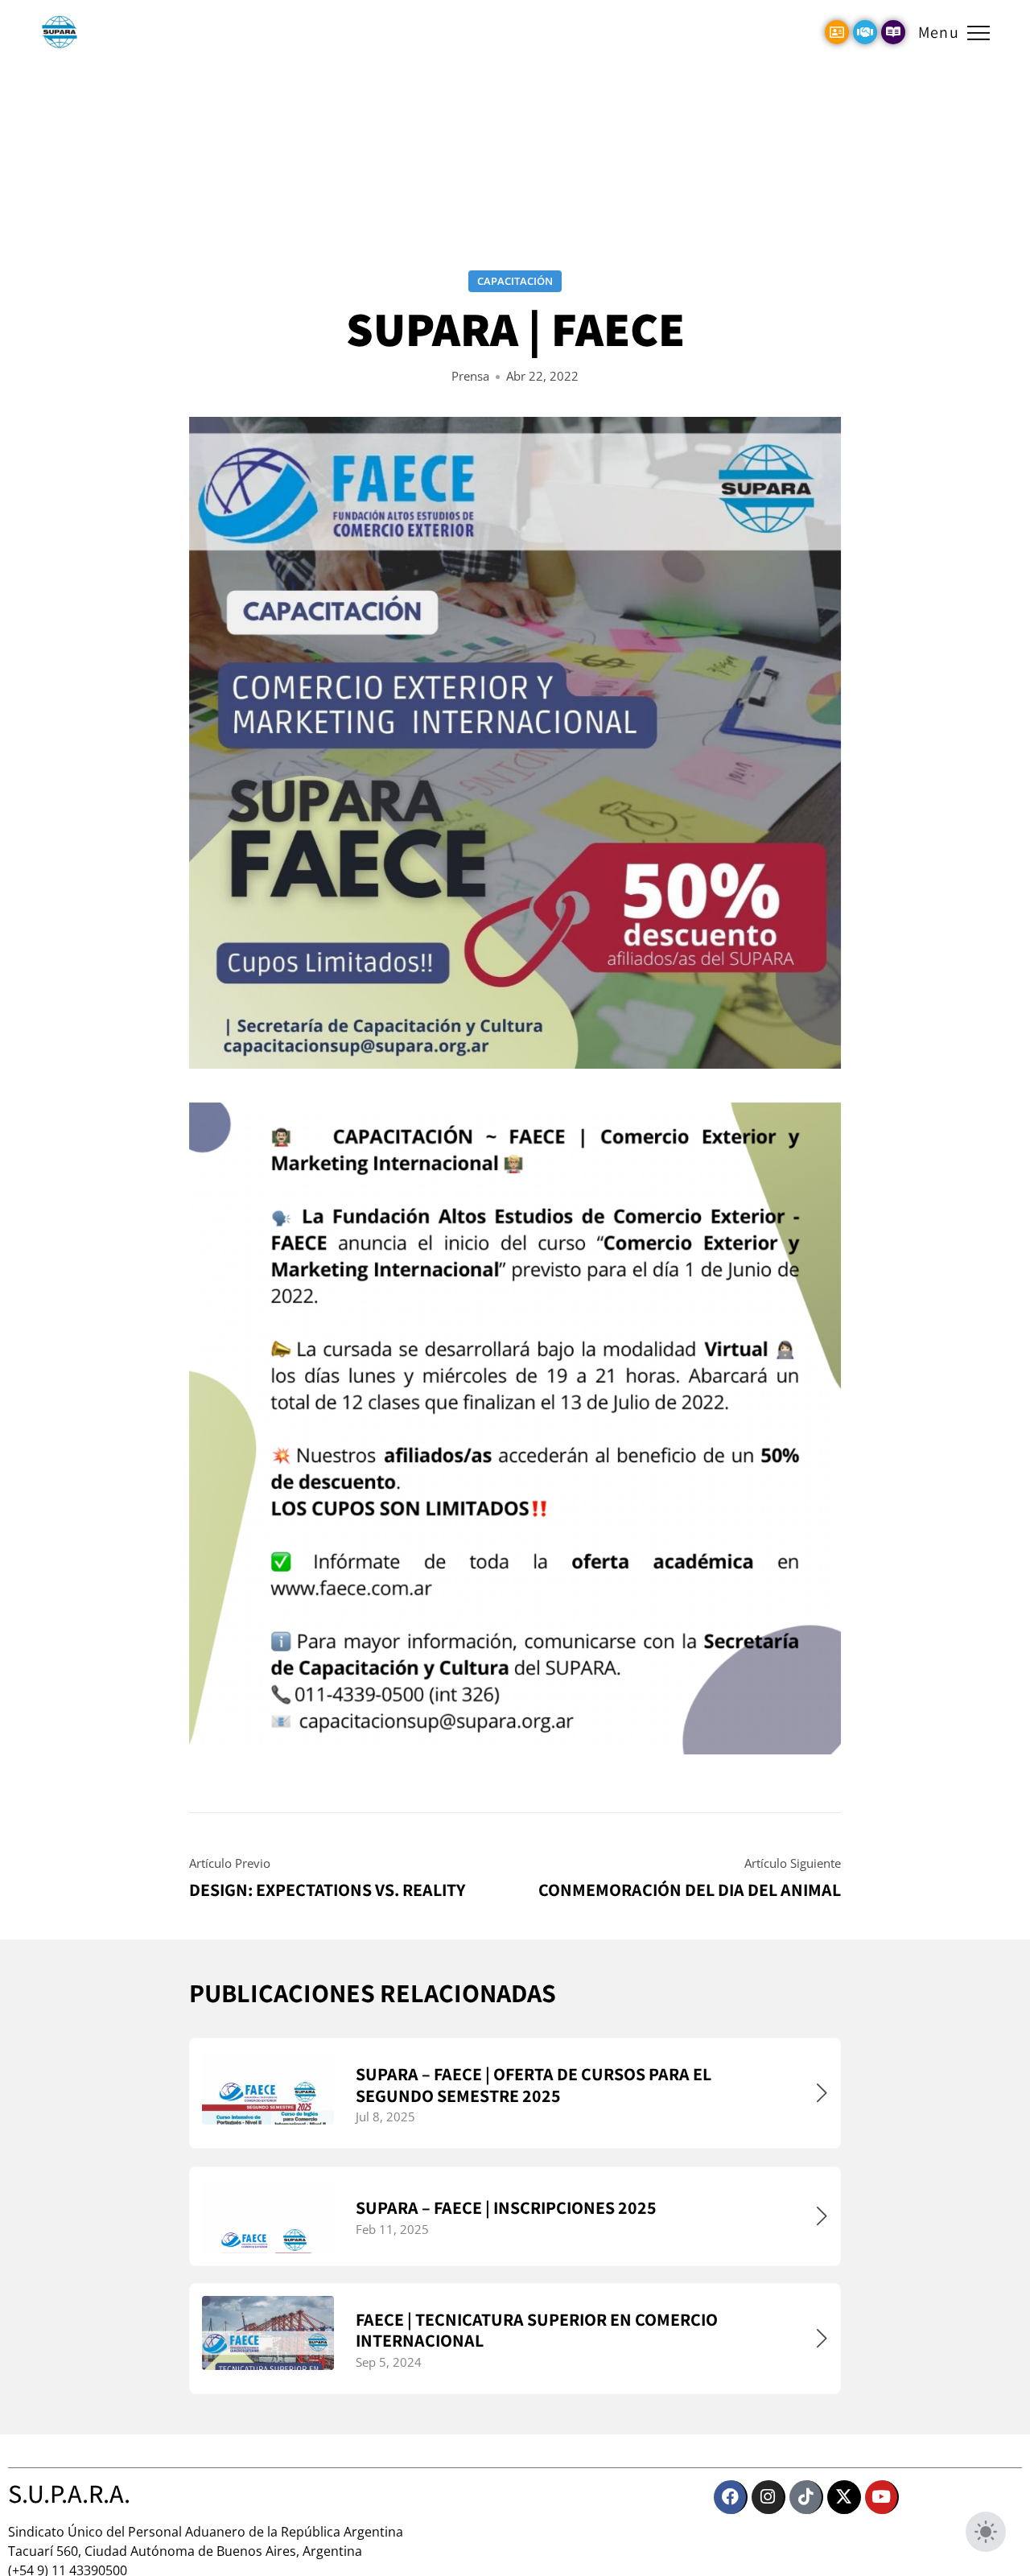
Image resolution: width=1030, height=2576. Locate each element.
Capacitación (515, 281)
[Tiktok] (806, 2497)
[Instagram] (768, 2497)
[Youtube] (882, 2497)
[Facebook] (731, 2497)
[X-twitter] (844, 2497)
